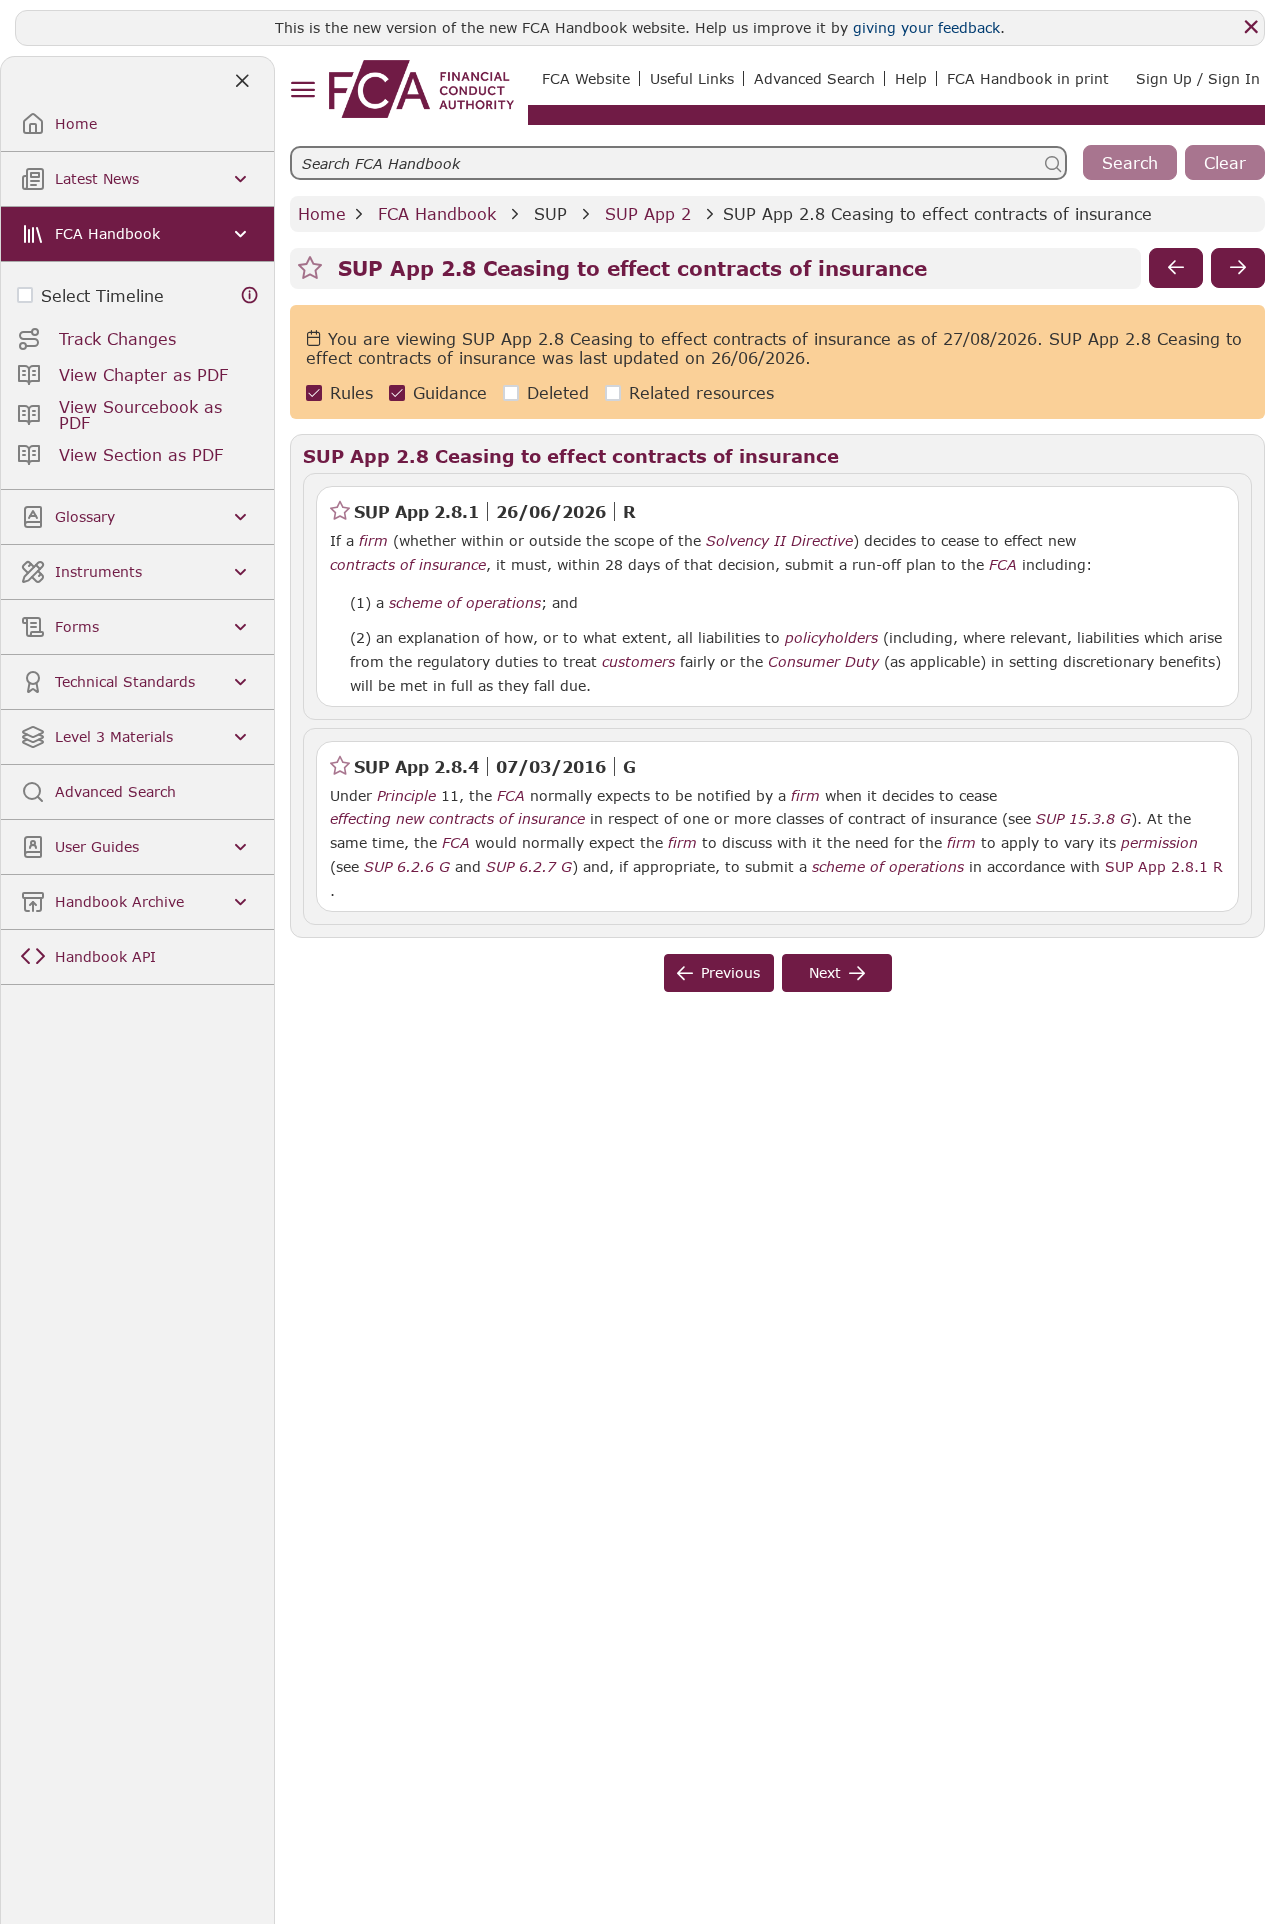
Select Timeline (102, 295)
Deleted (558, 392)
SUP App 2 (648, 213)
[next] (1238, 268)
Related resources (701, 392)
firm (373, 541)
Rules (351, 392)
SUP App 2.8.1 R (1164, 866)
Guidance (450, 392)
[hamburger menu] (302, 90)
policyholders (831, 638)
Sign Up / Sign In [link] (1198, 78)
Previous (730, 972)
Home (322, 213)
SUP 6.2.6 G (407, 866)
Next (825, 972)
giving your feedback (926, 27)
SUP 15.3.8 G (1083, 818)
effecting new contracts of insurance (457, 819)
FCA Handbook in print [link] (1028, 78)
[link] (421, 89)
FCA (1003, 565)
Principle (406, 796)
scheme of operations (465, 603)
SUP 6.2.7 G (529, 866)
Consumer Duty (823, 662)
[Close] (1251, 27)
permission (1159, 843)
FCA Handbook (437, 213)
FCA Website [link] (586, 78)
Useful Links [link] (692, 78)
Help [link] (911, 78)
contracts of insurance (408, 565)
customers (638, 662)
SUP (550, 213)
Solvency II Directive (779, 541)
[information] (250, 295)
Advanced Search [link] (814, 78)
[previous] (1176, 268)
